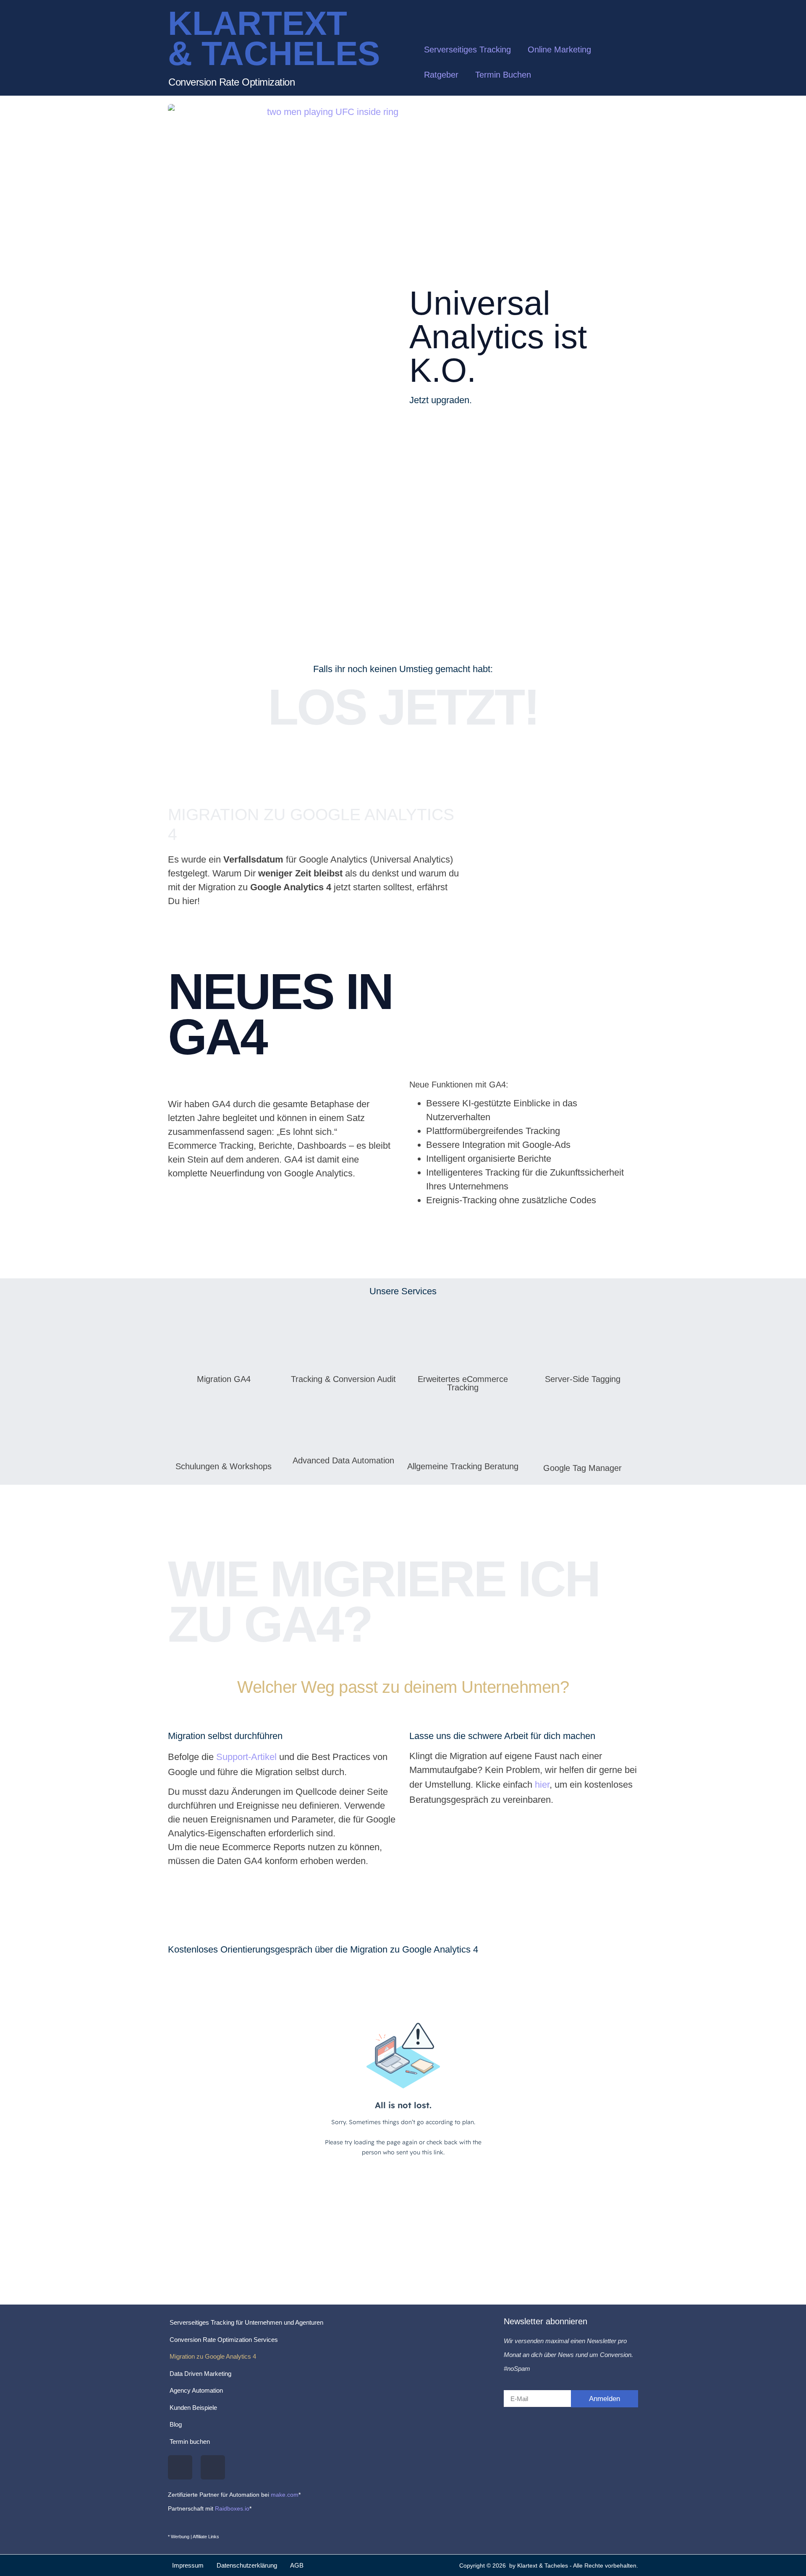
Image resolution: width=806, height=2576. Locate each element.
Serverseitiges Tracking (467, 50)
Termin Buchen (503, 75)
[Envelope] (213, 2467)
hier (542, 1785)
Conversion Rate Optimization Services (224, 2340)
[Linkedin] (180, 2467)
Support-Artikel (246, 1757)
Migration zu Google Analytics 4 (213, 2356)
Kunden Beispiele (193, 2408)
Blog (176, 2424)
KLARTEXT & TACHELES (274, 38)
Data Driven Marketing (200, 2374)
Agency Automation (196, 2390)
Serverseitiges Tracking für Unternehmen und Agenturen (246, 2322)
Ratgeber (441, 75)
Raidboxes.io (232, 2508)
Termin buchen (190, 2442)
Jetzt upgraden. (441, 400)
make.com (285, 2495)
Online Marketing (559, 50)
